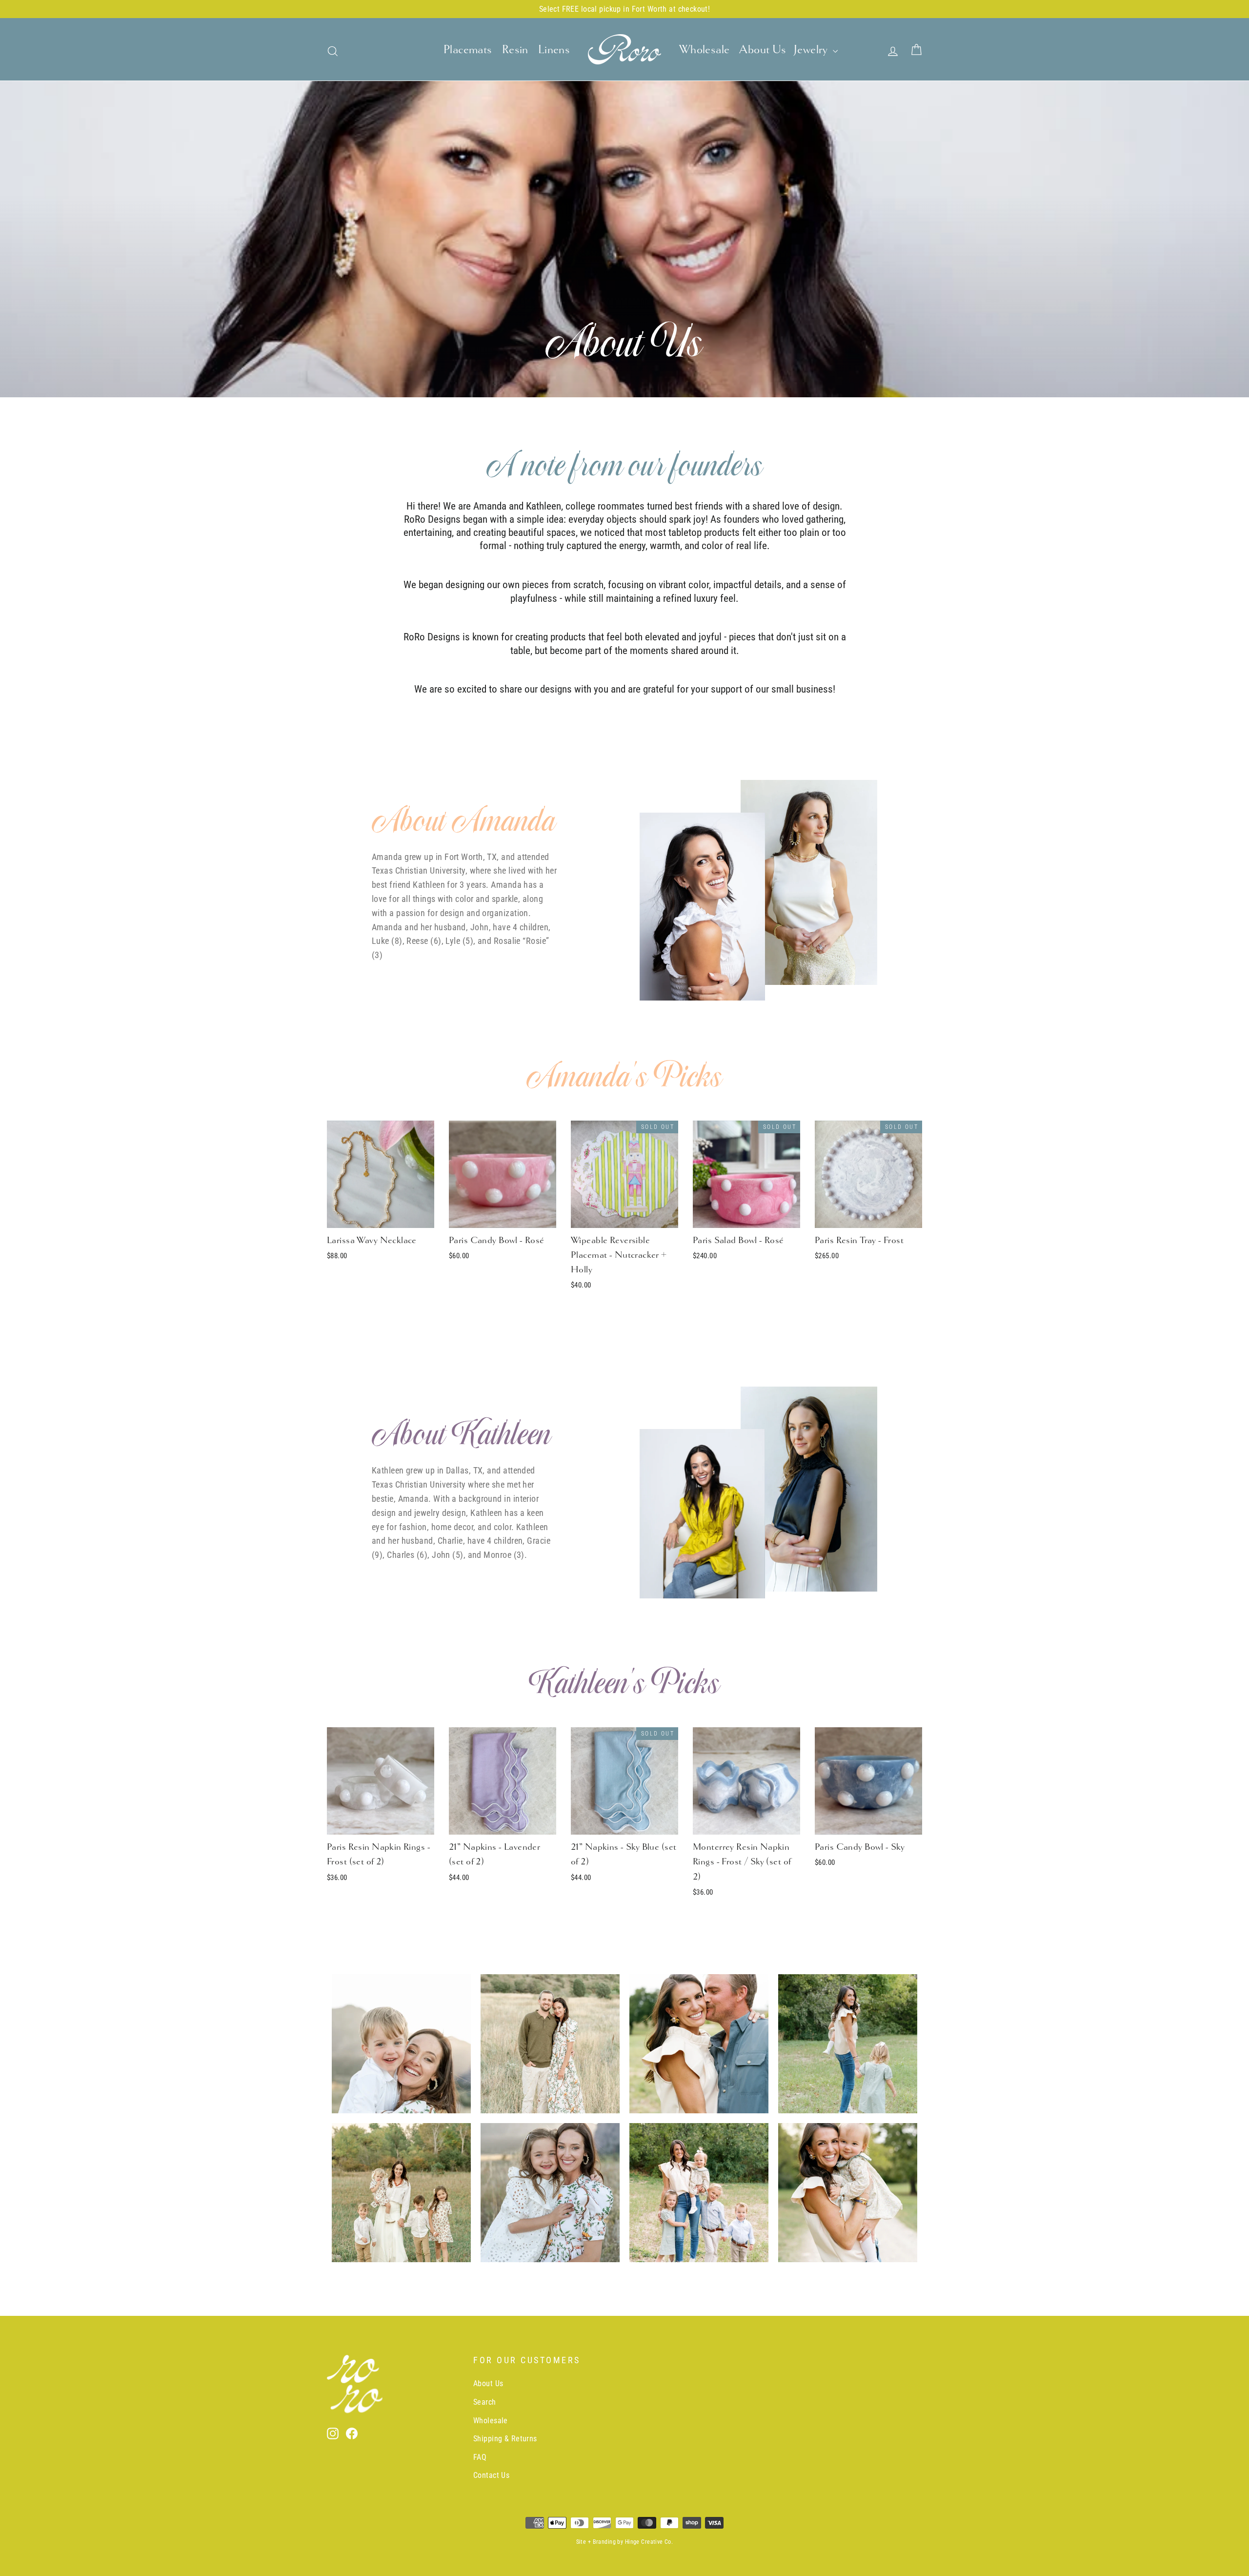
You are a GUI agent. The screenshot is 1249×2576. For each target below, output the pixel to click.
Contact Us (491, 2475)
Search (485, 2402)
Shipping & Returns (505, 2439)
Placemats (468, 49)
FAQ (480, 2457)
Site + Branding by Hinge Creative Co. (625, 2542)
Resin (515, 49)
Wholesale (705, 49)
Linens (554, 49)
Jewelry (812, 49)
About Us (763, 49)
